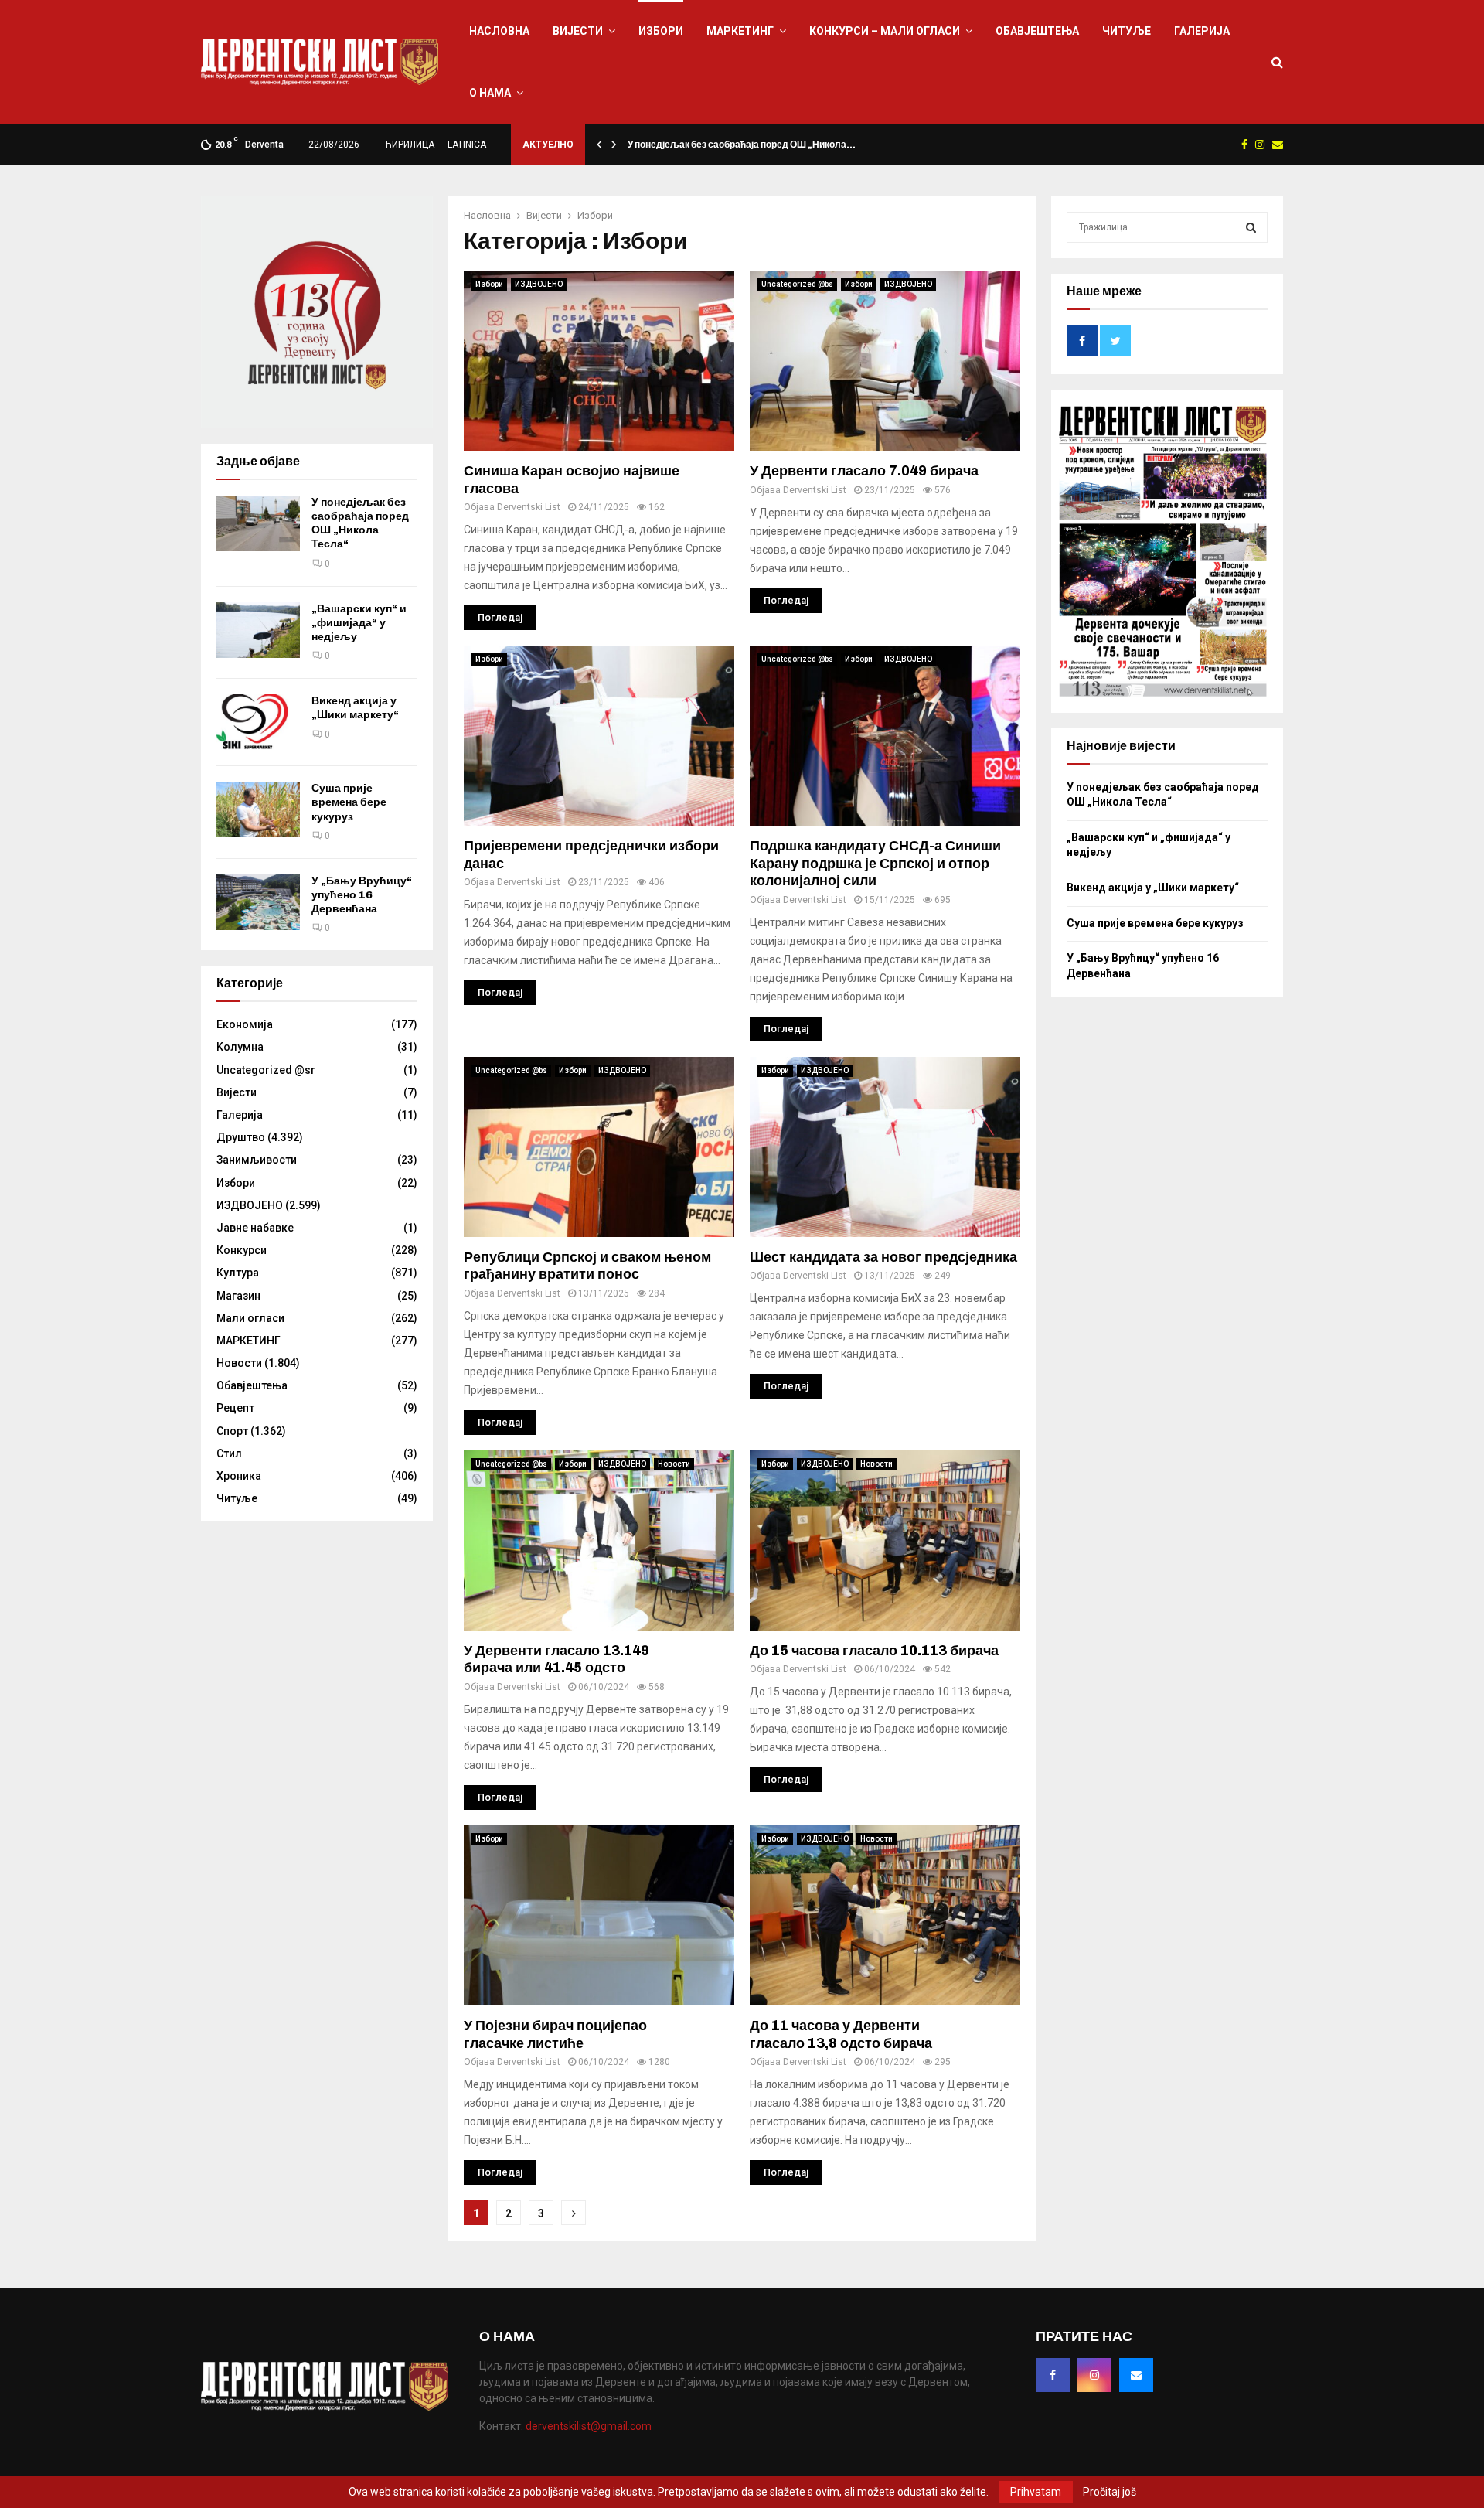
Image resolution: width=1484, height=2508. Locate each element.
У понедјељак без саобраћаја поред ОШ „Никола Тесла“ (360, 523)
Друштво (241, 1137)
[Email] (1136, 2375)
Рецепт (235, 1408)
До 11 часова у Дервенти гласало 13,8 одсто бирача (841, 2034)
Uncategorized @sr (266, 1070)
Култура (238, 1273)
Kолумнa (240, 1047)
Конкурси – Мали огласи (885, 31)
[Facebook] (1053, 2375)
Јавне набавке (255, 1228)
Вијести (578, 31)
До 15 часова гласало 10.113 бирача (874, 1651)
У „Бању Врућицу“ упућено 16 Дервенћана (362, 895)
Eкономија (245, 1024)
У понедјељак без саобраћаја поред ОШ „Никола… (742, 145)
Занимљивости (257, 1160)
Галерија (1202, 31)
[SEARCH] (1251, 227)
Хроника (239, 1476)
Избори (661, 31)
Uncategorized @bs (797, 284)
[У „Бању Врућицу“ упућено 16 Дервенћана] (258, 902)
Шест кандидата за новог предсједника (883, 1257)
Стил (229, 1453)
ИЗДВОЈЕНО (539, 284)
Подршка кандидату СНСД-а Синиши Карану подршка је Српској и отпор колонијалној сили (875, 863)
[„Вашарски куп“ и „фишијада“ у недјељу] (258, 630)
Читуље (1127, 31)
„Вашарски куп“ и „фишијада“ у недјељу (359, 623)
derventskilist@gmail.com (589, 2426)
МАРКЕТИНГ (740, 31)
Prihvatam (1036, 2492)
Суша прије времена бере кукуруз (349, 802)
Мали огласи (250, 1318)
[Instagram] (1094, 2375)
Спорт (232, 1431)
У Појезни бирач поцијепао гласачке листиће (555, 2034)
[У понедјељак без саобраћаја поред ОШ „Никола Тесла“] (258, 523)
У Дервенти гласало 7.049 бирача (864, 471)
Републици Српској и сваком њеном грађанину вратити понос (587, 1266)
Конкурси (242, 1250)
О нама (490, 93)
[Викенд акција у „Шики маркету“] (258, 722)
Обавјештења (1037, 31)
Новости (674, 1464)
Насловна (499, 31)
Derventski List (529, 507)
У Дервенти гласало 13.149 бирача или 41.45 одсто (556, 1660)
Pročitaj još (1110, 2492)
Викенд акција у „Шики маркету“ (355, 708)
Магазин (238, 1296)
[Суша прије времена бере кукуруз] (258, 809)
